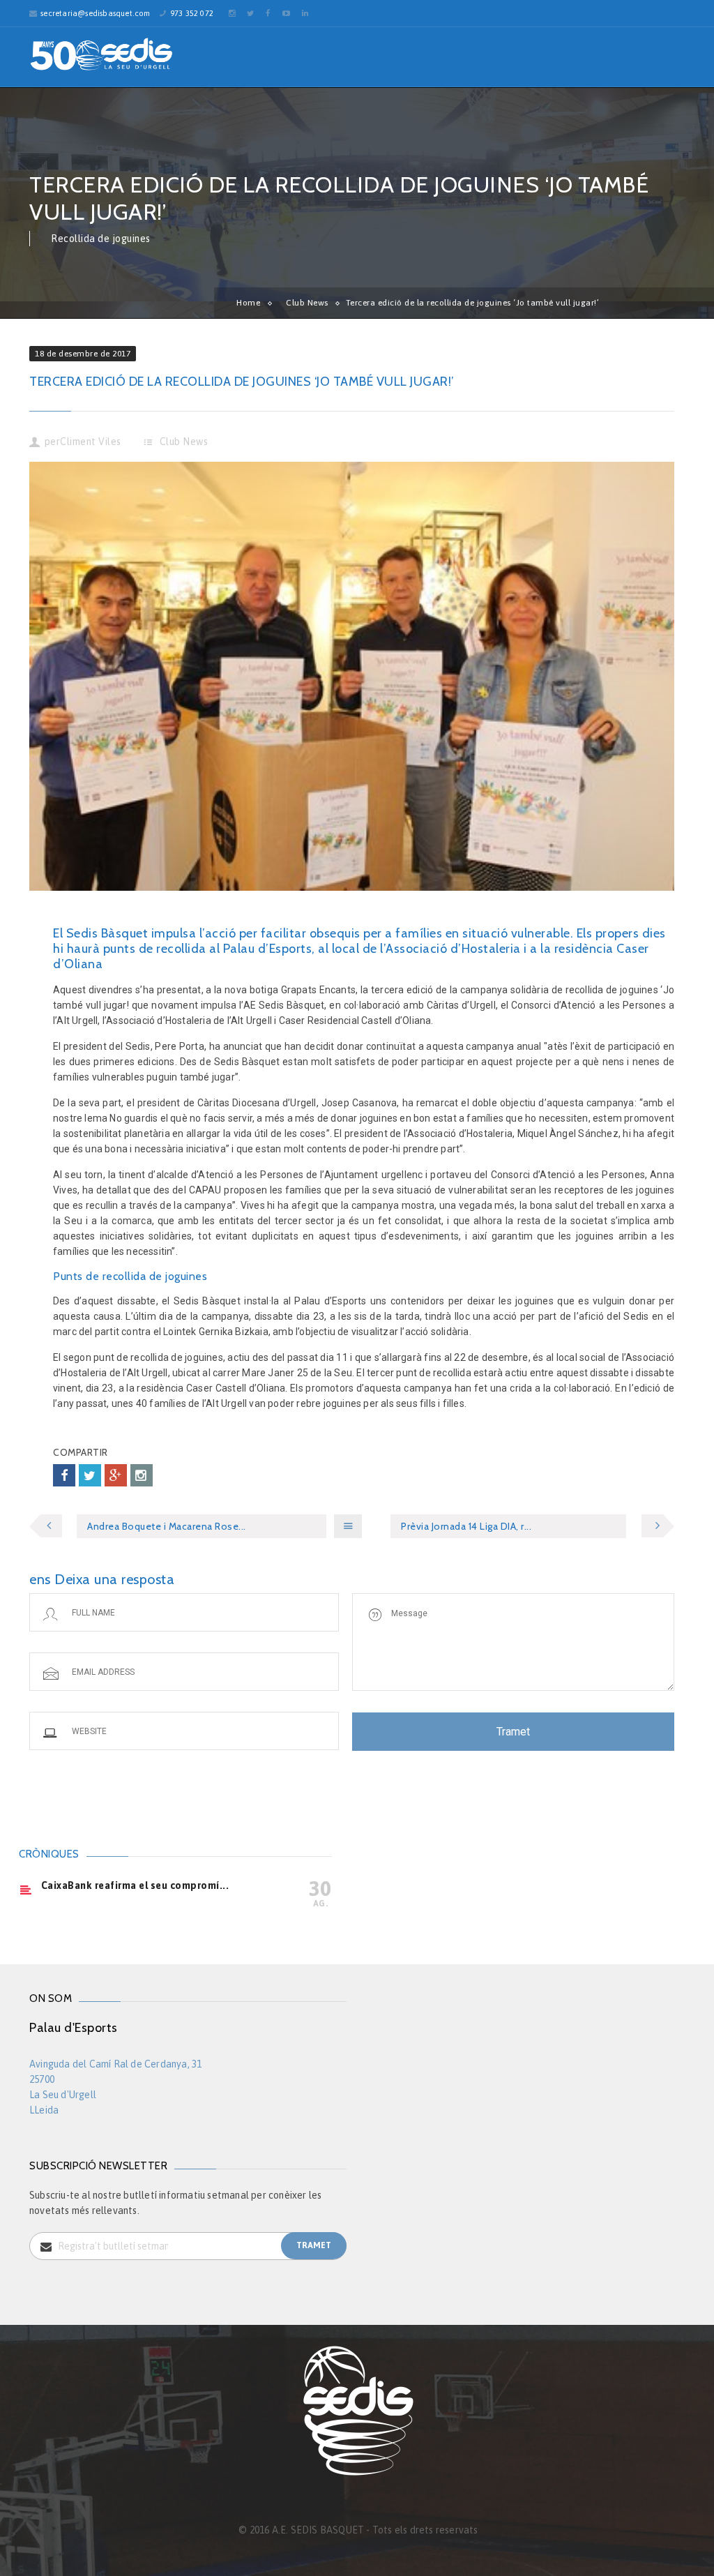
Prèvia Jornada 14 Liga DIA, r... (466, 1526)
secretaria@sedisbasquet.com (95, 13)
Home (248, 303)
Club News (307, 303)
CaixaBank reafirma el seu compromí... (135, 1885)
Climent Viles (91, 442)
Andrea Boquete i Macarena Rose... (167, 1526)
